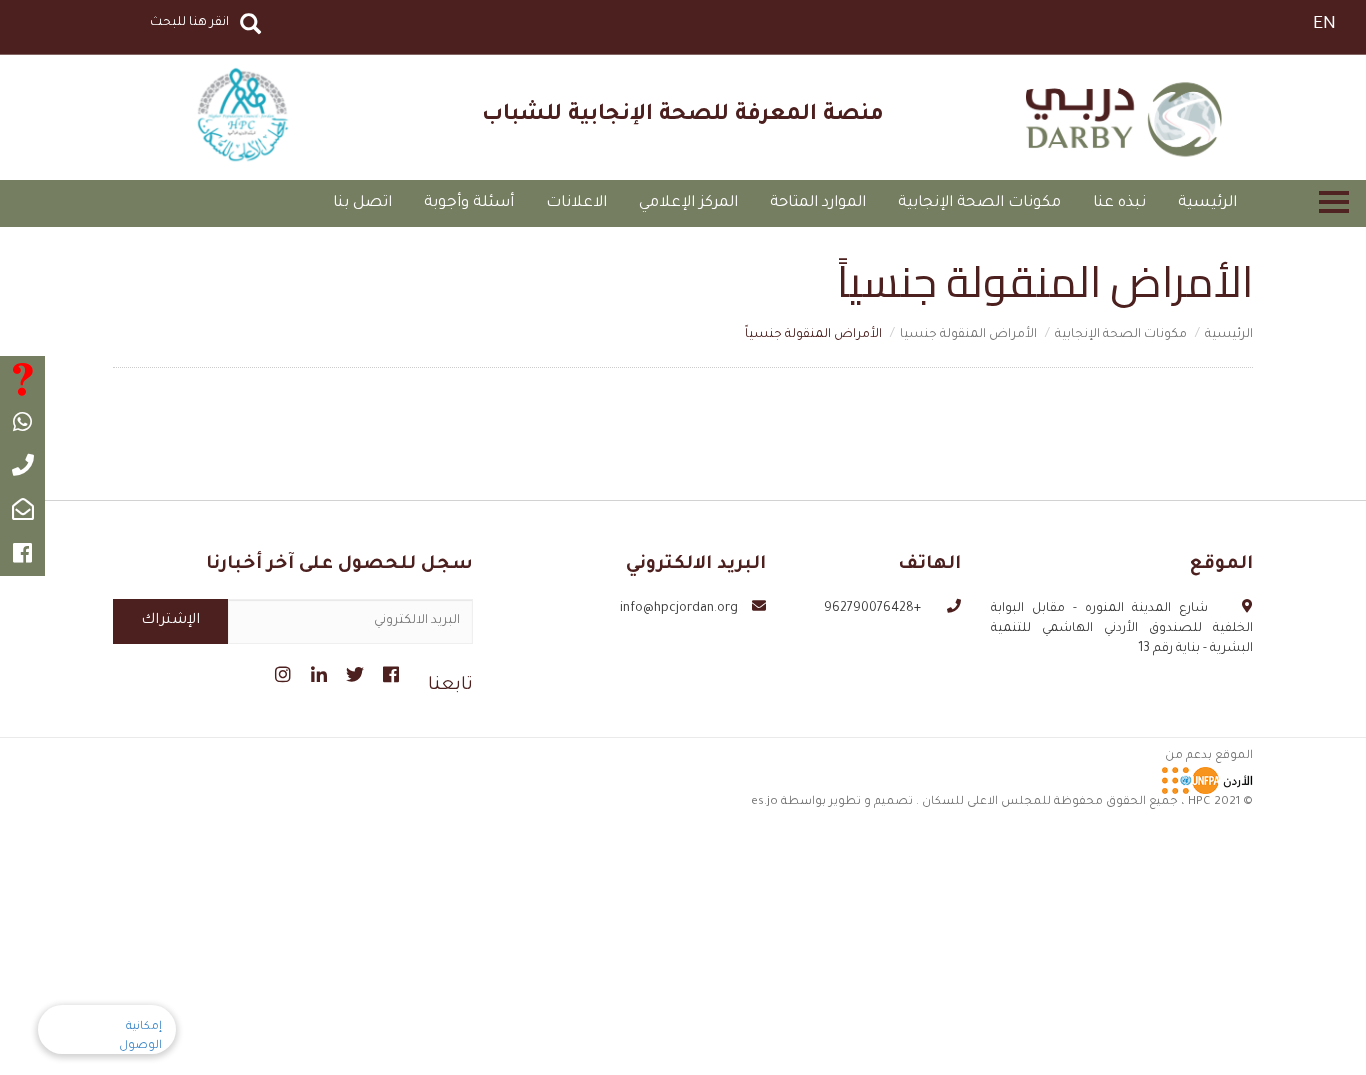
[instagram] (280, 672)
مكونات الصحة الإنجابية (979, 203)
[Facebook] (388, 672)
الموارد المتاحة (818, 203)
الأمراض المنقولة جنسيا (968, 335)
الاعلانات (576, 203)
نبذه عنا (1119, 203)
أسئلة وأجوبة (469, 203)
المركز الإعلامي (688, 203)
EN (1324, 25)
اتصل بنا (362, 203)
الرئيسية (1207, 203)
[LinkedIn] (316, 672)
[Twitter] (352, 672)
